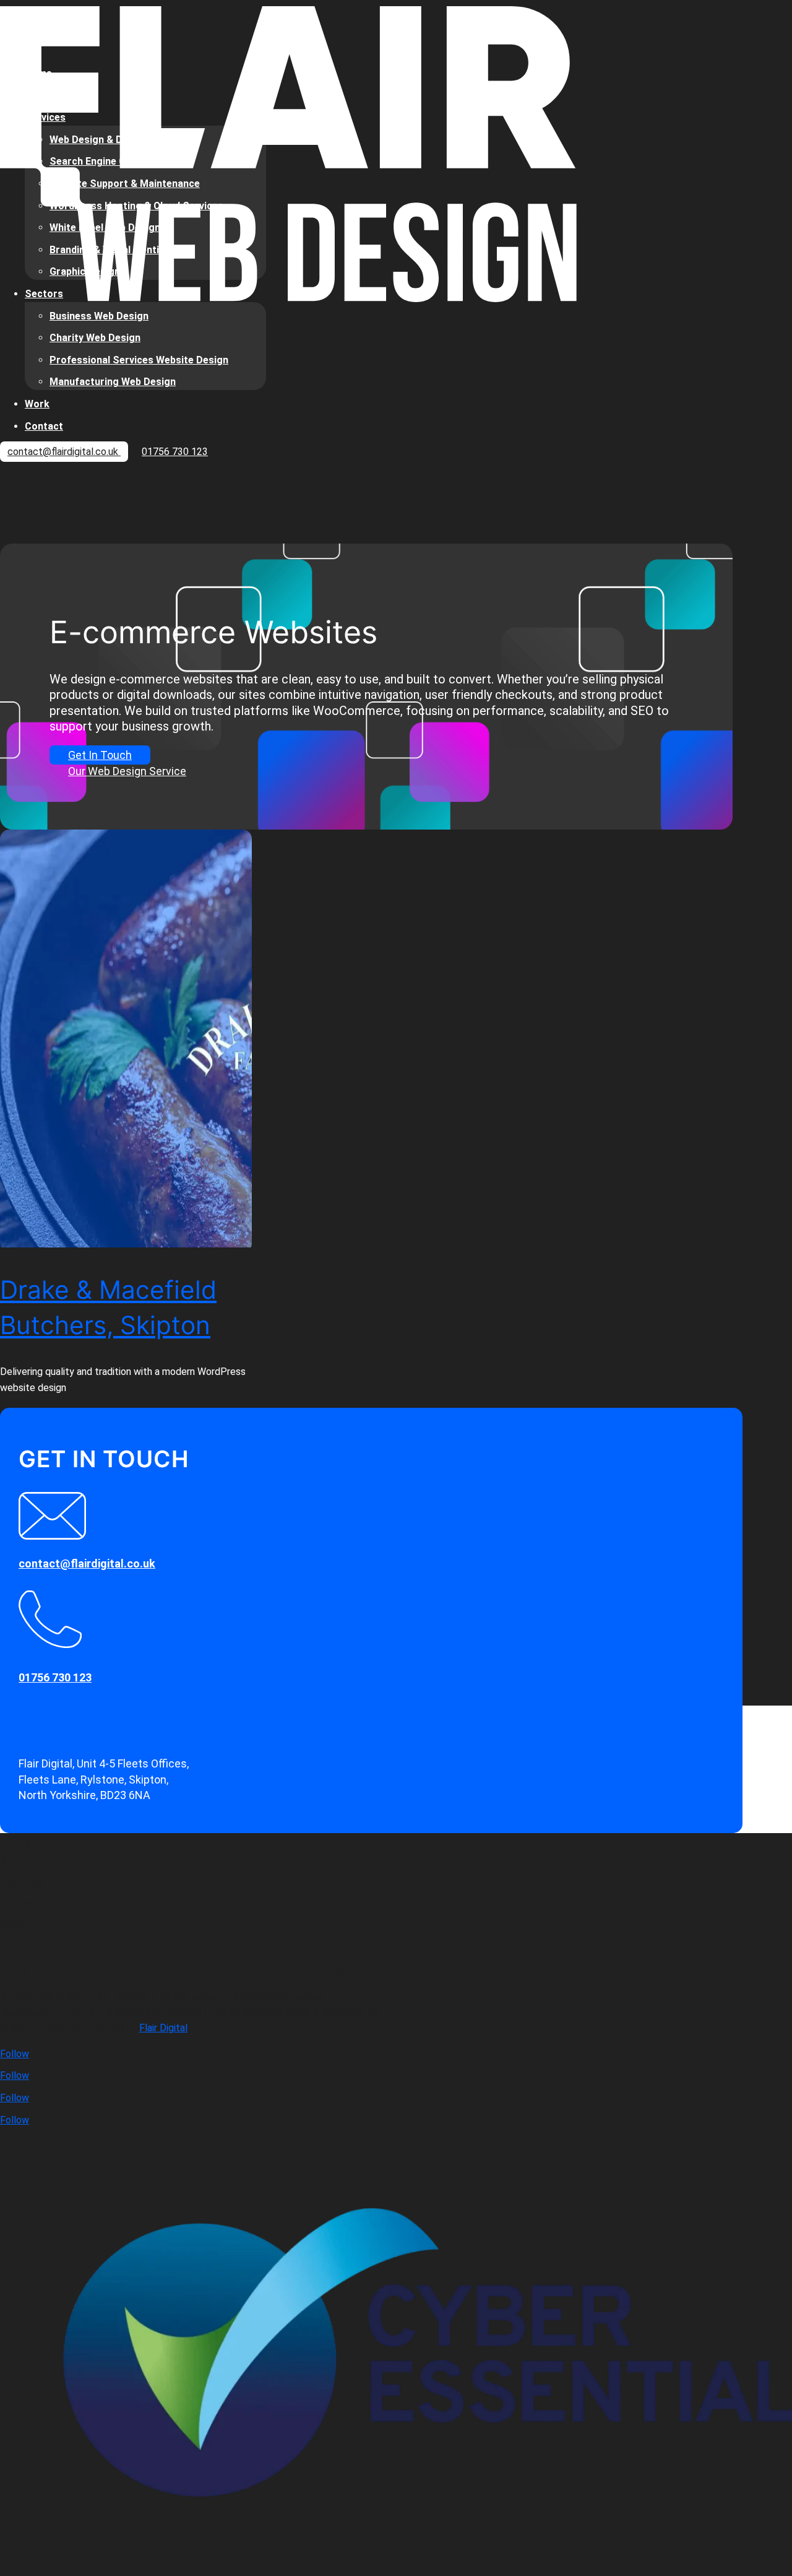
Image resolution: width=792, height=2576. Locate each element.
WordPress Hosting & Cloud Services (136, 206)
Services (45, 117)
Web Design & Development (113, 140)
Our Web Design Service (127, 771)
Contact (44, 426)
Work (37, 404)
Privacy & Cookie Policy (292, 1971)
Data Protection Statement (165, 1971)
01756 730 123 (175, 452)
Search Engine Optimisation (114, 161)
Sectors (44, 294)
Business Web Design (99, 316)
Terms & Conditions (46, 1971)
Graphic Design (85, 271)
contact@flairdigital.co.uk (64, 452)
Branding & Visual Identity (109, 250)
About (39, 96)
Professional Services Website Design (139, 360)
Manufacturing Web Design (113, 382)
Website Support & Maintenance (125, 184)
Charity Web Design (95, 338)
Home (38, 73)
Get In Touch (100, 755)
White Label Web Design (105, 228)
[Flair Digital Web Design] (288, 299)
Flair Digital (163, 2028)
